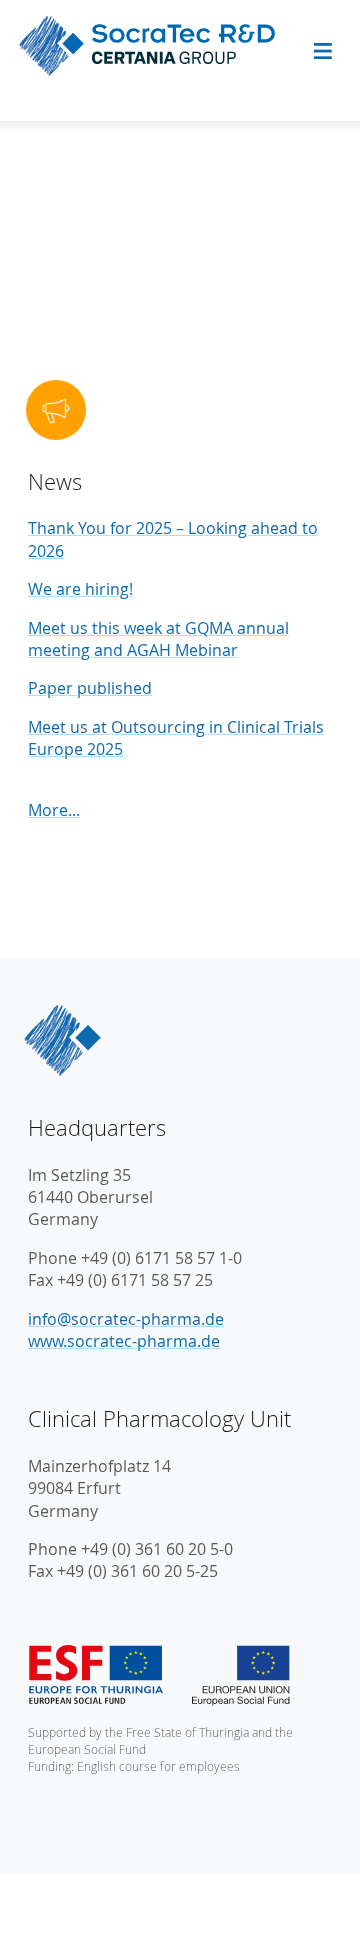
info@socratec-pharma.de (126, 1319)
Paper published (90, 688)
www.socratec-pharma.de (124, 1341)
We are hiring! (80, 589)
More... (54, 810)
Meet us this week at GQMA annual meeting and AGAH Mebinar (158, 639)
